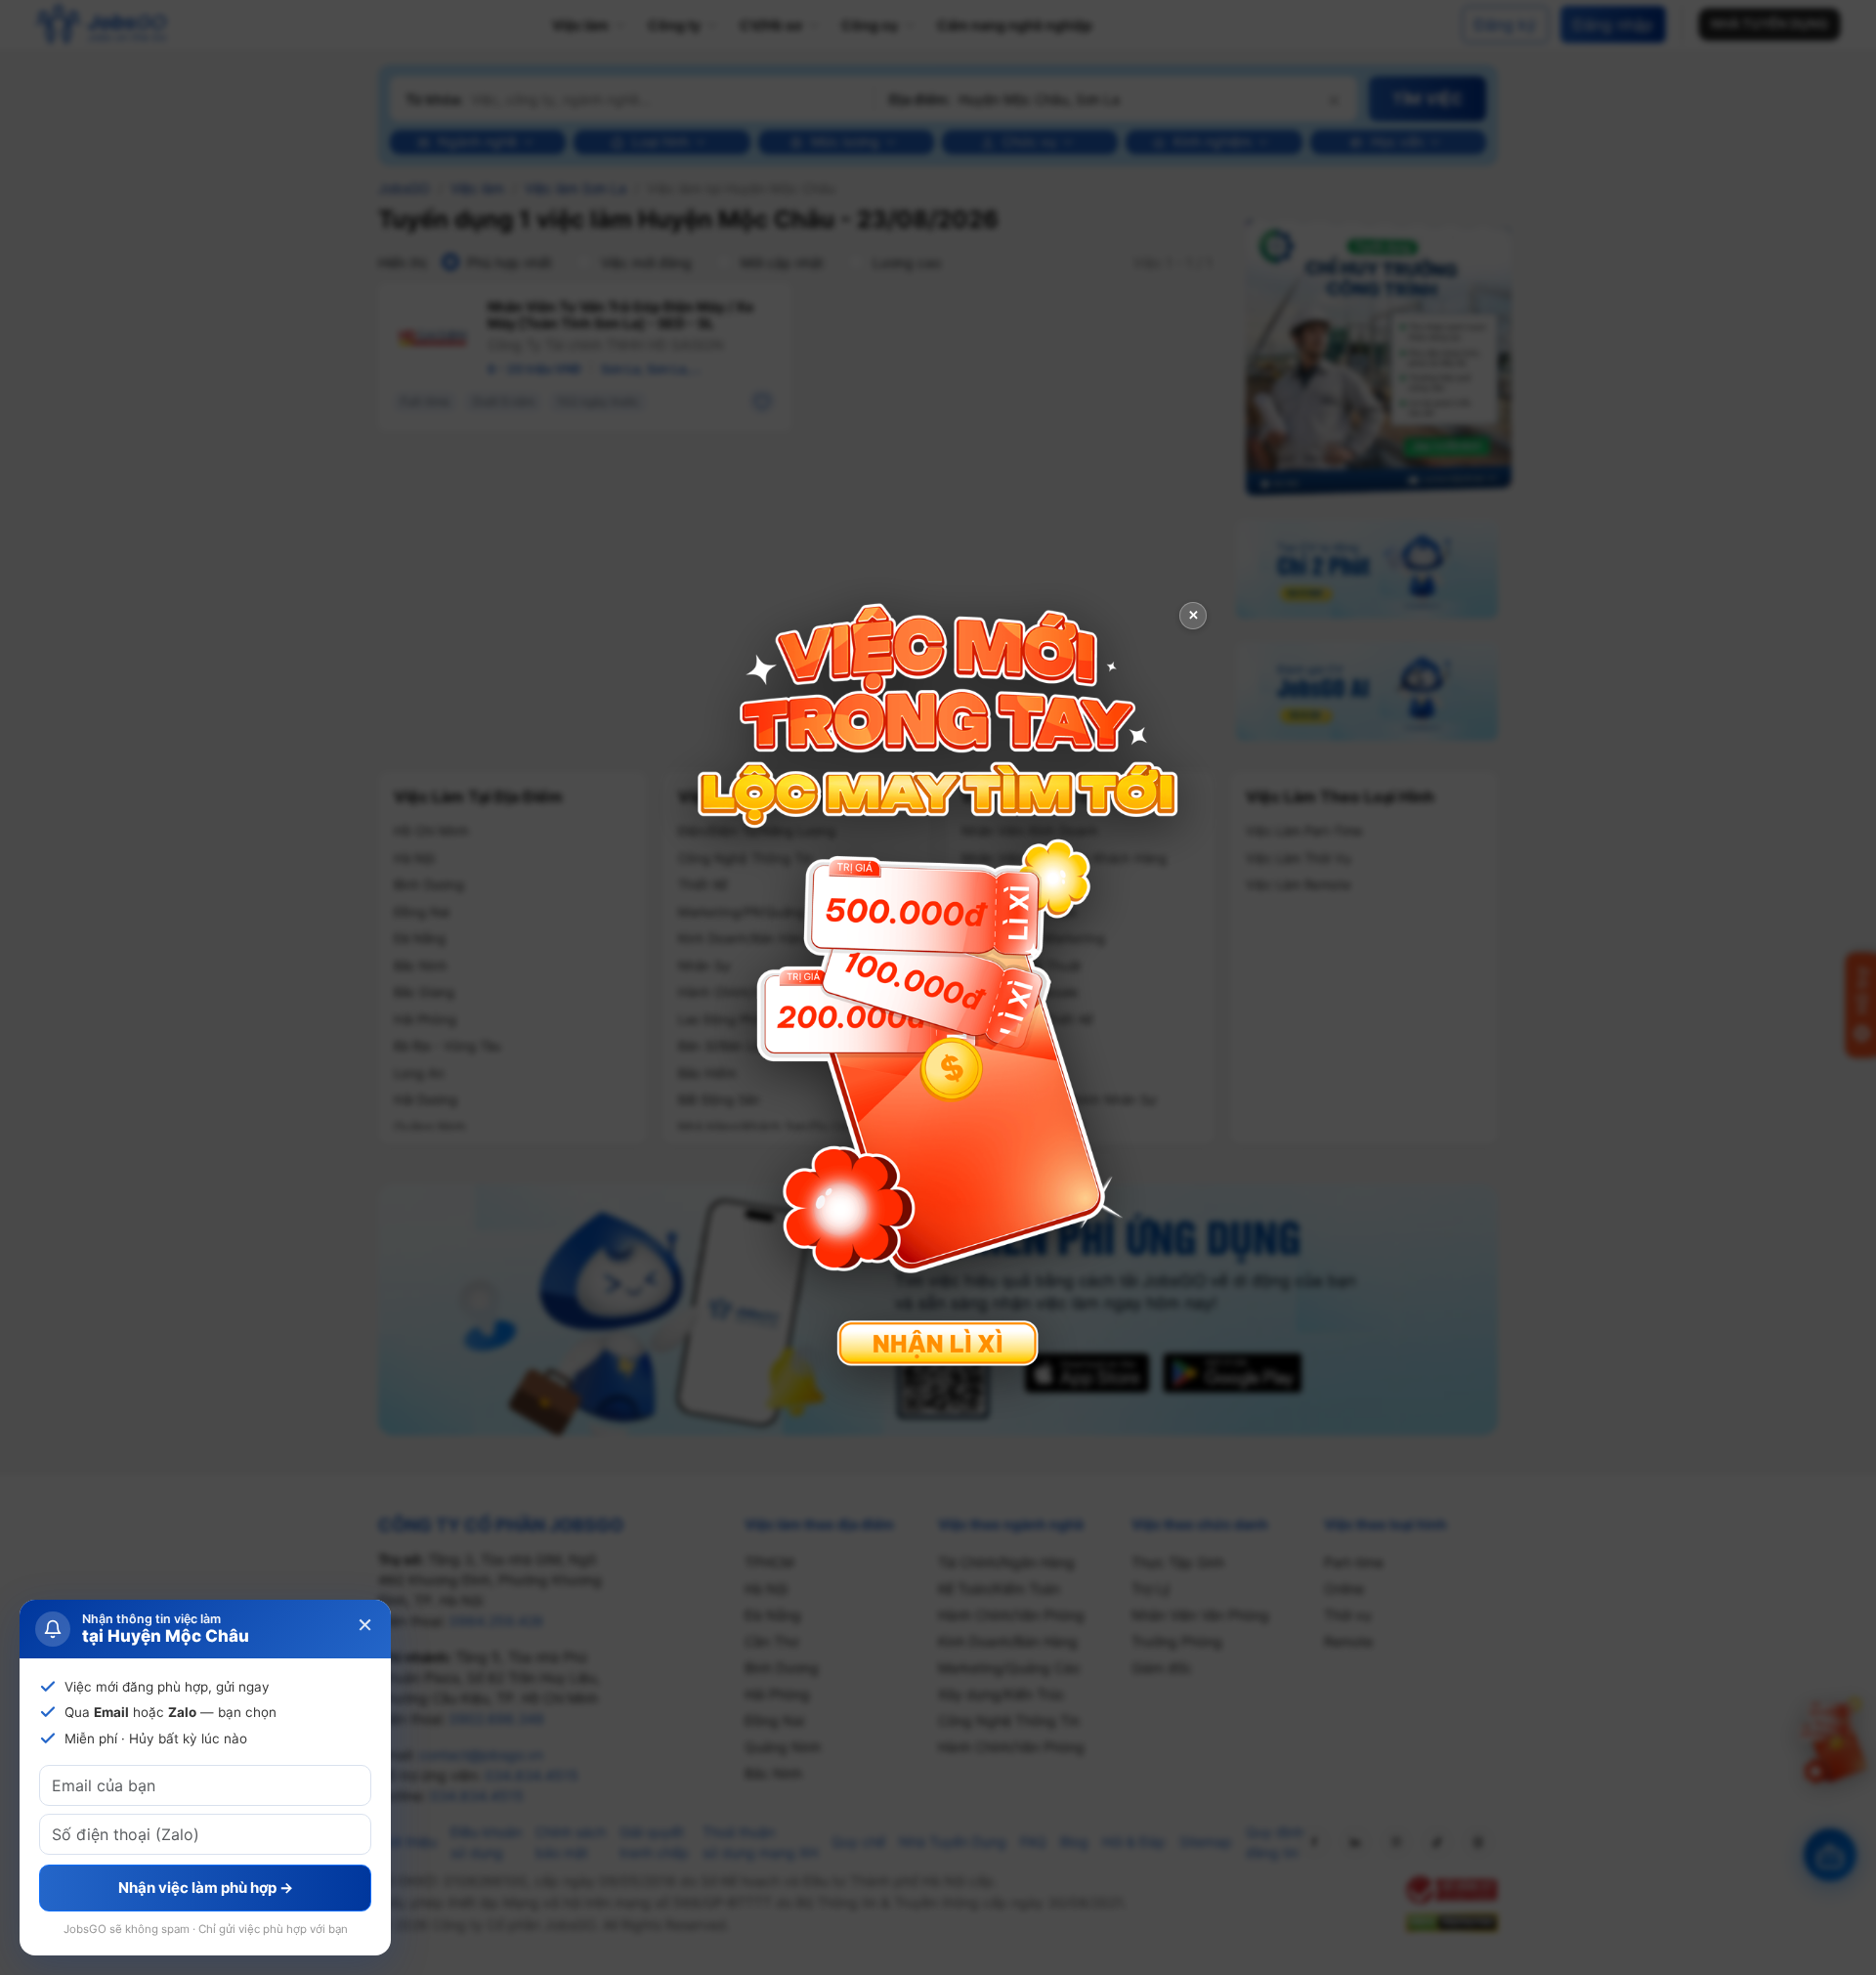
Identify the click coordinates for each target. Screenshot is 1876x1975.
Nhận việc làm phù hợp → (206, 1888)
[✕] (938, 986)
